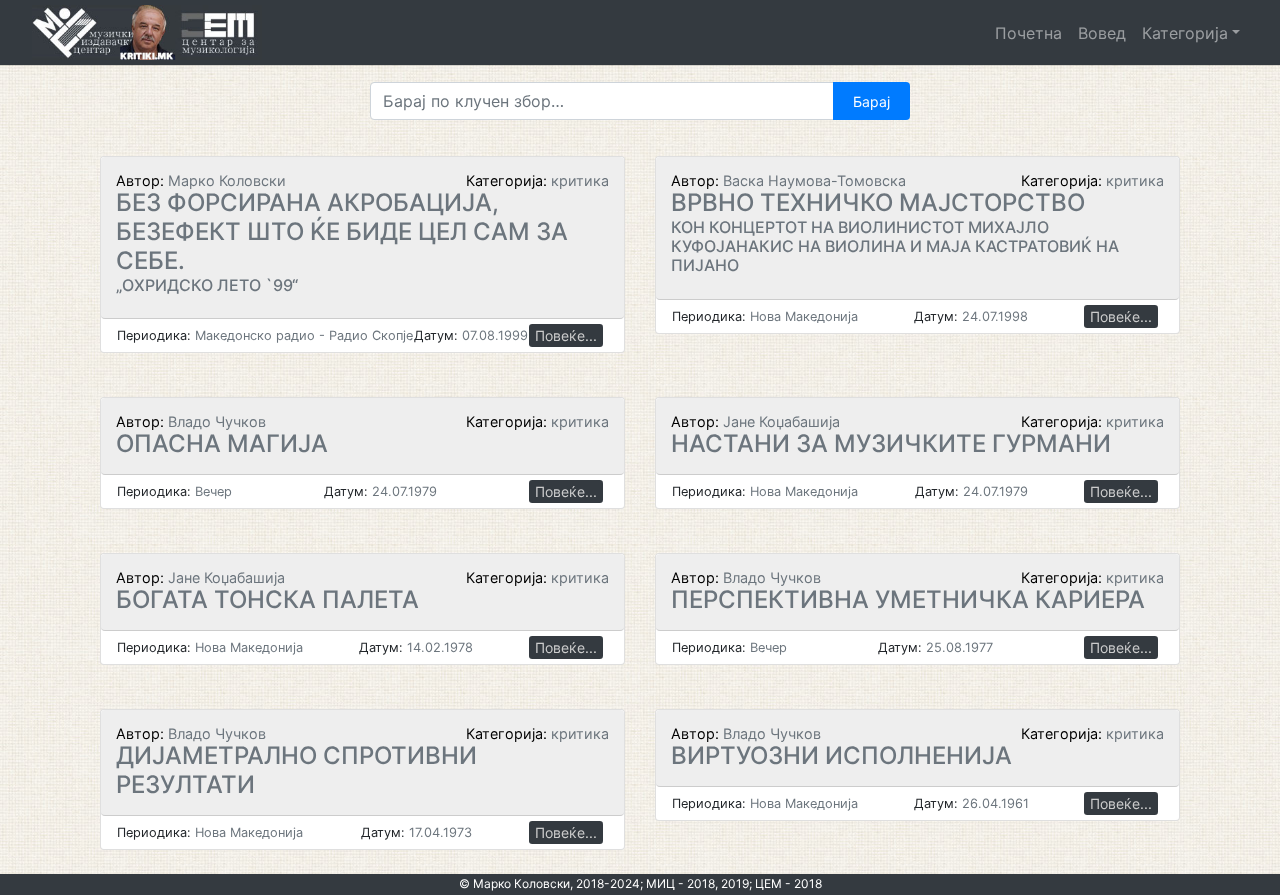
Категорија (1185, 33)
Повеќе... (566, 335)
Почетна (1028, 33)
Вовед (1102, 33)
